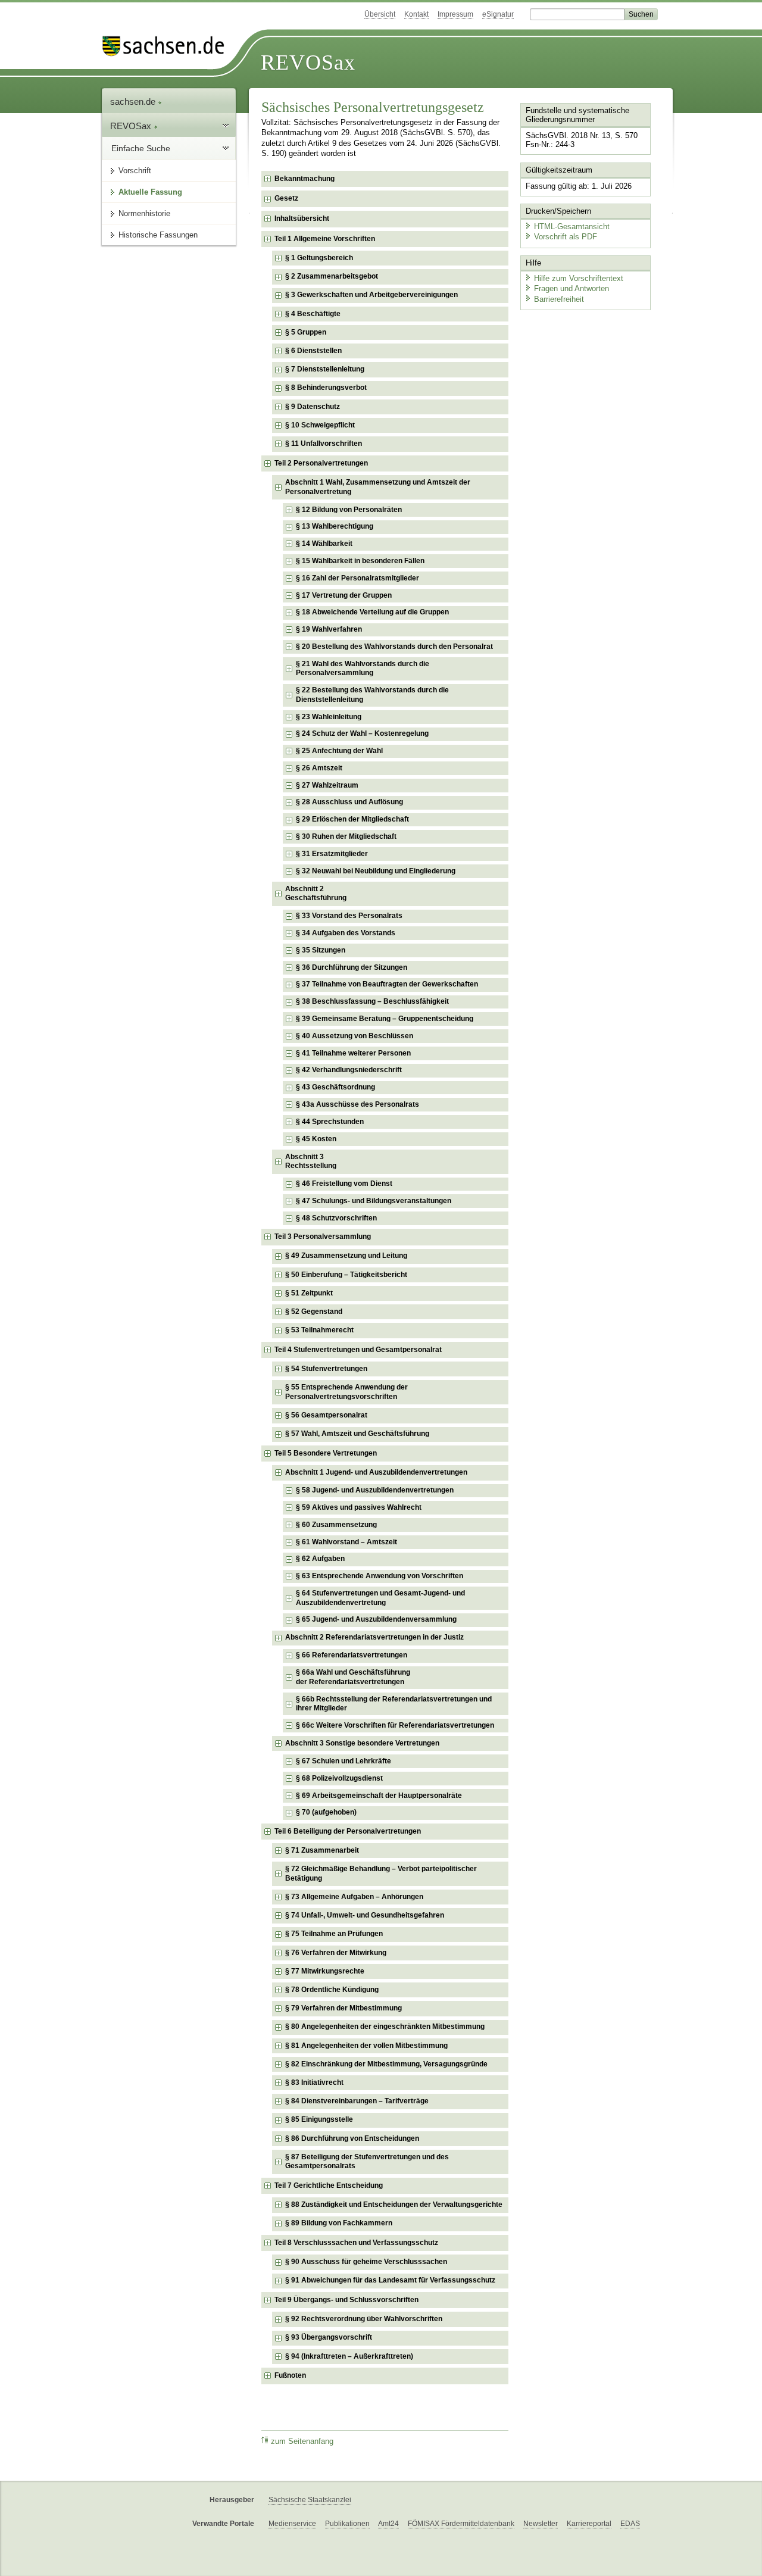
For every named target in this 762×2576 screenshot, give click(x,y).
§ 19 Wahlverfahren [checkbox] (329, 629)
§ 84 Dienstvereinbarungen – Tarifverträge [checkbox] (357, 2101)
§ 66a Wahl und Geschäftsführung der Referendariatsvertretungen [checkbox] (353, 1677)
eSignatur (498, 14)
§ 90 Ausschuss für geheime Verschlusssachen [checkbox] (366, 2262)
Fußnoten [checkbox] (290, 2375)
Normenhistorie (144, 213)
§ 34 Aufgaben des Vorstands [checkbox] (346, 933)
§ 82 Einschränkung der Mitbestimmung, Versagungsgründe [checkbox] (386, 2064)
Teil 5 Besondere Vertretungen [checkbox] (326, 1453)
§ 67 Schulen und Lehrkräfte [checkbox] (343, 1761)
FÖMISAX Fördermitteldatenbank (461, 2524)
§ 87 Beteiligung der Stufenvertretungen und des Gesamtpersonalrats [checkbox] (367, 2162)
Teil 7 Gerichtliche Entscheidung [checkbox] (329, 2185)
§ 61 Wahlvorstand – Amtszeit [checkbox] (346, 1542)
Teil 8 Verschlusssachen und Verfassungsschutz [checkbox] (356, 2243)
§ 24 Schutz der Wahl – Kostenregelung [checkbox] (362, 733)
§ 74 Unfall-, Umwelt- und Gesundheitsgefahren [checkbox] (365, 1915)
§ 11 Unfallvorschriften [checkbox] (324, 444)
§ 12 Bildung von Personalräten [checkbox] (349, 510)
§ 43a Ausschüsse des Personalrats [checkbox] (357, 1104)
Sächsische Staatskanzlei (310, 2500)
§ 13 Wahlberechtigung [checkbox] (335, 526)
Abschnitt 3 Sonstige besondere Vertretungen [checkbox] (362, 1743)
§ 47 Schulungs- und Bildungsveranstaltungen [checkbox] (374, 1201)
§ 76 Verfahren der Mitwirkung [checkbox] (336, 1953)
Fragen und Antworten (571, 288)
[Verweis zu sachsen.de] (168, 46)
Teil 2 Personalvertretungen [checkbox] (321, 463)
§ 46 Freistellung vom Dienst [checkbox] (344, 1184)
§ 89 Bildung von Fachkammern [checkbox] (339, 2223)
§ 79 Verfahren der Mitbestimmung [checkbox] (343, 2008)
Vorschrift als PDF (566, 237)
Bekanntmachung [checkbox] (305, 179)
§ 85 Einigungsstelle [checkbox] (319, 2119)
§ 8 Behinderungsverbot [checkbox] (326, 388)
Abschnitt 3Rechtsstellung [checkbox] (311, 1161)
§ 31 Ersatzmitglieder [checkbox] (332, 854)
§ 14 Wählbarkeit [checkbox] (324, 544)
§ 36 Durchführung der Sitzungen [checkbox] (352, 967)
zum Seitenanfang (302, 2441)
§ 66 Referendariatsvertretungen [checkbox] (352, 1655)
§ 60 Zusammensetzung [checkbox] (336, 1525)
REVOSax (308, 63)
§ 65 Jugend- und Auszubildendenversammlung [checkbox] (376, 1619)
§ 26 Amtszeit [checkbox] (319, 768)
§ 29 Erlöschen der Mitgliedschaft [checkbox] (352, 819)
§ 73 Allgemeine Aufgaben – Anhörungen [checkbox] (354, 1897)
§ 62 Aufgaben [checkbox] (320, 1559)
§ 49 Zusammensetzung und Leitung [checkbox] (346, 1256)
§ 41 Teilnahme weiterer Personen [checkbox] (353, 1053)
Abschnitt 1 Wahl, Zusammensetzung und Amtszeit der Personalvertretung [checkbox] (378, 487)
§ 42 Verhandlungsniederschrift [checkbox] (349, 1070)
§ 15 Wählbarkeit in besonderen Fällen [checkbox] (360, 561)
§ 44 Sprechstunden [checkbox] (330, 1122)
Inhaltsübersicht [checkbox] (302, 218)
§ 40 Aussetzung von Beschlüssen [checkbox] (355, 1036)
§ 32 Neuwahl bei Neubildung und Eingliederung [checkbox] (376, 871)
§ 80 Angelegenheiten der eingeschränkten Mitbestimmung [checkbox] (385, 2027)
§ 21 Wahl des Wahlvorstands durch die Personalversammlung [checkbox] (363, 669)
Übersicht (380, 14)
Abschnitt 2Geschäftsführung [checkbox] (316, 894)
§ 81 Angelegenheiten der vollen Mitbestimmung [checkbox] (366, 2046)
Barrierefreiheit (559, 299)
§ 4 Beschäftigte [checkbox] (313, 314)
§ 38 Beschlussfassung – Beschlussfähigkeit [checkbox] (372, 1001)
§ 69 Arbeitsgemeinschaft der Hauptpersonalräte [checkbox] (379, 1796)
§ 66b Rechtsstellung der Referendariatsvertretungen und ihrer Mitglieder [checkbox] (394, 1704)
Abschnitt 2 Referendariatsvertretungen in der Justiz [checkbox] (374, 1637)
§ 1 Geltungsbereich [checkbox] (319, 258)
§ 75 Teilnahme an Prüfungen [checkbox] (334, 1934)
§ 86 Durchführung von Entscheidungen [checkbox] (352, 2138)
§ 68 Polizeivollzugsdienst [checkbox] (339, 1778)
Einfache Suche (141, 148)
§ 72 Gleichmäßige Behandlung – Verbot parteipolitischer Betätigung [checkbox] (381, 1874)
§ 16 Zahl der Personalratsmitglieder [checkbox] (357, 578)
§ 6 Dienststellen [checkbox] (313, 351)
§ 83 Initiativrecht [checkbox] (314, 2082)
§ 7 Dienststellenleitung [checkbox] (325, 369)
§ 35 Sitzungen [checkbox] (321, 950)
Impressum (455, 14)
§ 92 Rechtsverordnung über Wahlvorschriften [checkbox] (364, 2319)
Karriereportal (589, 2524)
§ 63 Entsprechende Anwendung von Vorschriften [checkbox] (380, 1576)
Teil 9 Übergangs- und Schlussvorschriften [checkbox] (346, 2300)
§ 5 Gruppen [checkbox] (306, 332)
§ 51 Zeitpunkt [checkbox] (309, 1293)
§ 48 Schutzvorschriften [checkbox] (336, 1218)
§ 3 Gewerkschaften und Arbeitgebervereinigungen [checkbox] (371, 295)
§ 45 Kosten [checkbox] (316, 1139)
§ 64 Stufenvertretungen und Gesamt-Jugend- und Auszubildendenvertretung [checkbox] (380, 1598)
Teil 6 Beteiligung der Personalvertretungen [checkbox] (348, 1831)
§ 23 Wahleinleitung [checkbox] (329, 717)
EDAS (630, 2524)
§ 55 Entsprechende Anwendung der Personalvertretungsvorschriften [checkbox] (346, 1392)
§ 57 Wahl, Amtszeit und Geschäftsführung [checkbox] (357, 1434)
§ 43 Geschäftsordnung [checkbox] (335, 1087)
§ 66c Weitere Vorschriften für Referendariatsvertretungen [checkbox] (395, 1725)
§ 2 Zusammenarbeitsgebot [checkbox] (332, 276)
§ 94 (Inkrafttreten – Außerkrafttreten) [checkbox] (349, 2356)
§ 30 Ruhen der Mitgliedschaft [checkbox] (346, 836)
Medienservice (292, 2524)
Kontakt (416, 14)
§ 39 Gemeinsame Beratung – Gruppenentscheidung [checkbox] (385, 1019)
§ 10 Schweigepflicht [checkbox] (320, 425)
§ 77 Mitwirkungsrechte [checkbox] (325, 1971)
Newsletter (541, 2524)
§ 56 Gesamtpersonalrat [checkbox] (326, 1415)
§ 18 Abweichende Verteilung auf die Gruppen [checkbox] (372, 612)
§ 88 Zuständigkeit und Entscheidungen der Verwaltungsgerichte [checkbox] (394, 2205)
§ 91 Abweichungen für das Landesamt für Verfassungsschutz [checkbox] (390, 2280)
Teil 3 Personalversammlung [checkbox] (323, 1237)
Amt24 (388, 2524)
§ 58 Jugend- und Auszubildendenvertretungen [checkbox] (375, 1490)
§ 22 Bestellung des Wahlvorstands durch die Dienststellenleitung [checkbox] (372, 695)
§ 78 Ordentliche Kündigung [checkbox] (332, 1990)
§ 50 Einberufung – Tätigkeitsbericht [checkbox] (346, 1275)
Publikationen (347, 2524)
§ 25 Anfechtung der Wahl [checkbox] (339, 751)
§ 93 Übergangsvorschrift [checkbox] (329, 2337)
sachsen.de (134, 102)
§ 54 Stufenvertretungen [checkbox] (326, 1369)
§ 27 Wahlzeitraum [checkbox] (327, 785)
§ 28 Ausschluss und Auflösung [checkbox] (349, 802)
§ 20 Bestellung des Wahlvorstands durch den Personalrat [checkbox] (394, 647)
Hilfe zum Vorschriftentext (579, 278)
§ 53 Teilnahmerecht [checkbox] (319, 1330)
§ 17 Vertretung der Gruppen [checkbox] (344, 595)
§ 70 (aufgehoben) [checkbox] (326, 1812)
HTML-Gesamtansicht (572, 227)
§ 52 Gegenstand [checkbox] (314, 1312)
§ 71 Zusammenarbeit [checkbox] (322, 1850)
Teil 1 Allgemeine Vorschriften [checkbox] (325, 239)
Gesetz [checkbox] (286, 198)
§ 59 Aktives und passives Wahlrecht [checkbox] (359, 1507)
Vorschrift (135, 171)
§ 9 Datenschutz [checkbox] (313, 407)
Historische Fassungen (158, 235)
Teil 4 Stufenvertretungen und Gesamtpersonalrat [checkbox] (358, 1350)
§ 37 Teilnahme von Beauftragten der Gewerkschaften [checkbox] (387, 984)
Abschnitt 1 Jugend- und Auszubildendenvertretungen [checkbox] (376, 1472)
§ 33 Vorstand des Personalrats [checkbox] (349, 916)
